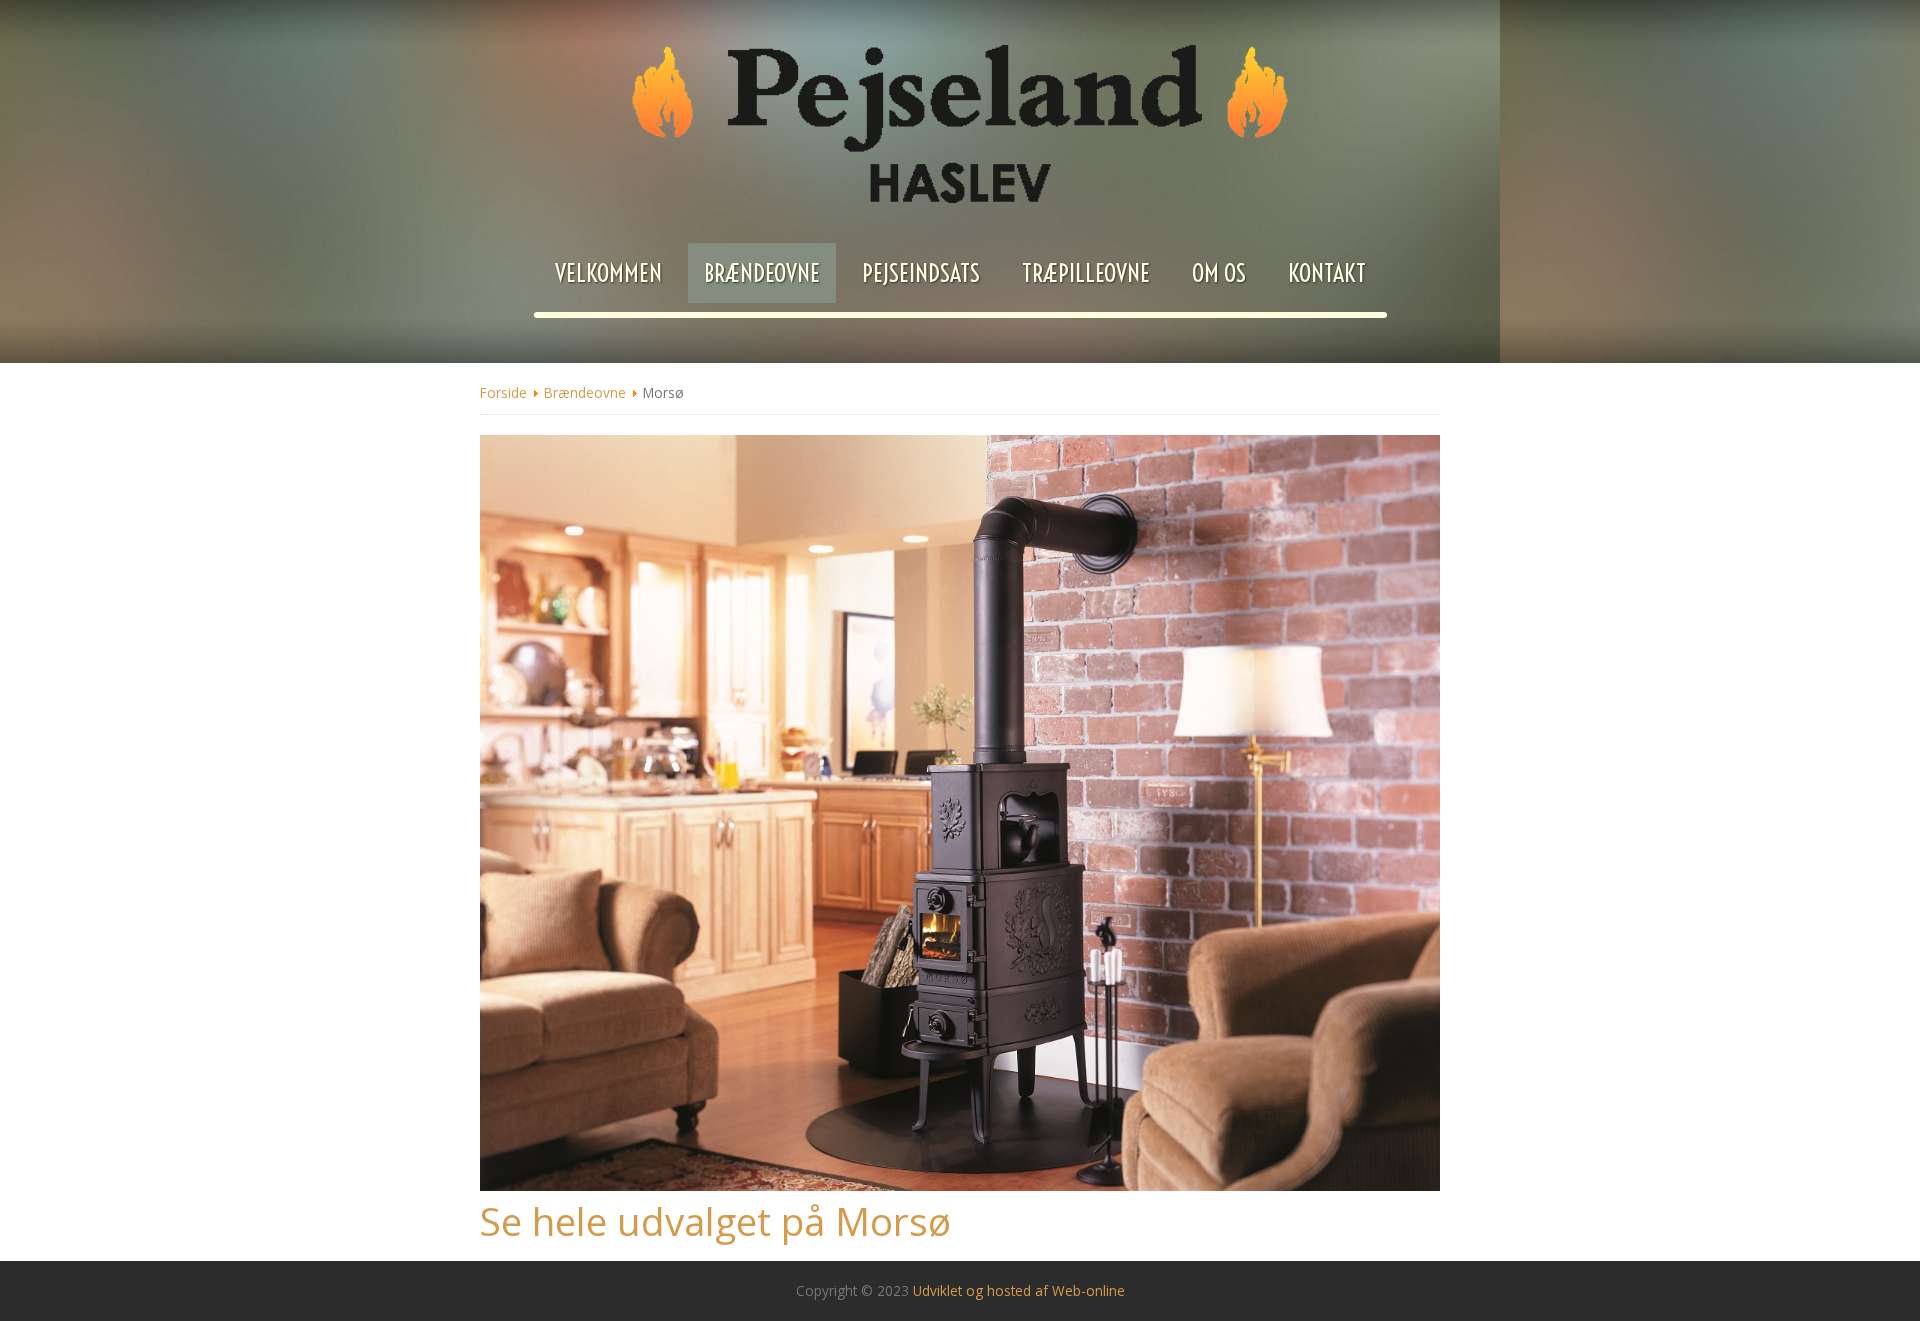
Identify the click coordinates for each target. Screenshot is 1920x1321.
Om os (1219, 273)
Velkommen (608, 273)
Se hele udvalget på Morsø (715, 1221)
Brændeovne (762, 273)
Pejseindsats (921, 273)
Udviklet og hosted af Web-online (1019, 1290)
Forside (503, 392)
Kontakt (1327, 273)
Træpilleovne (1086, 273)
